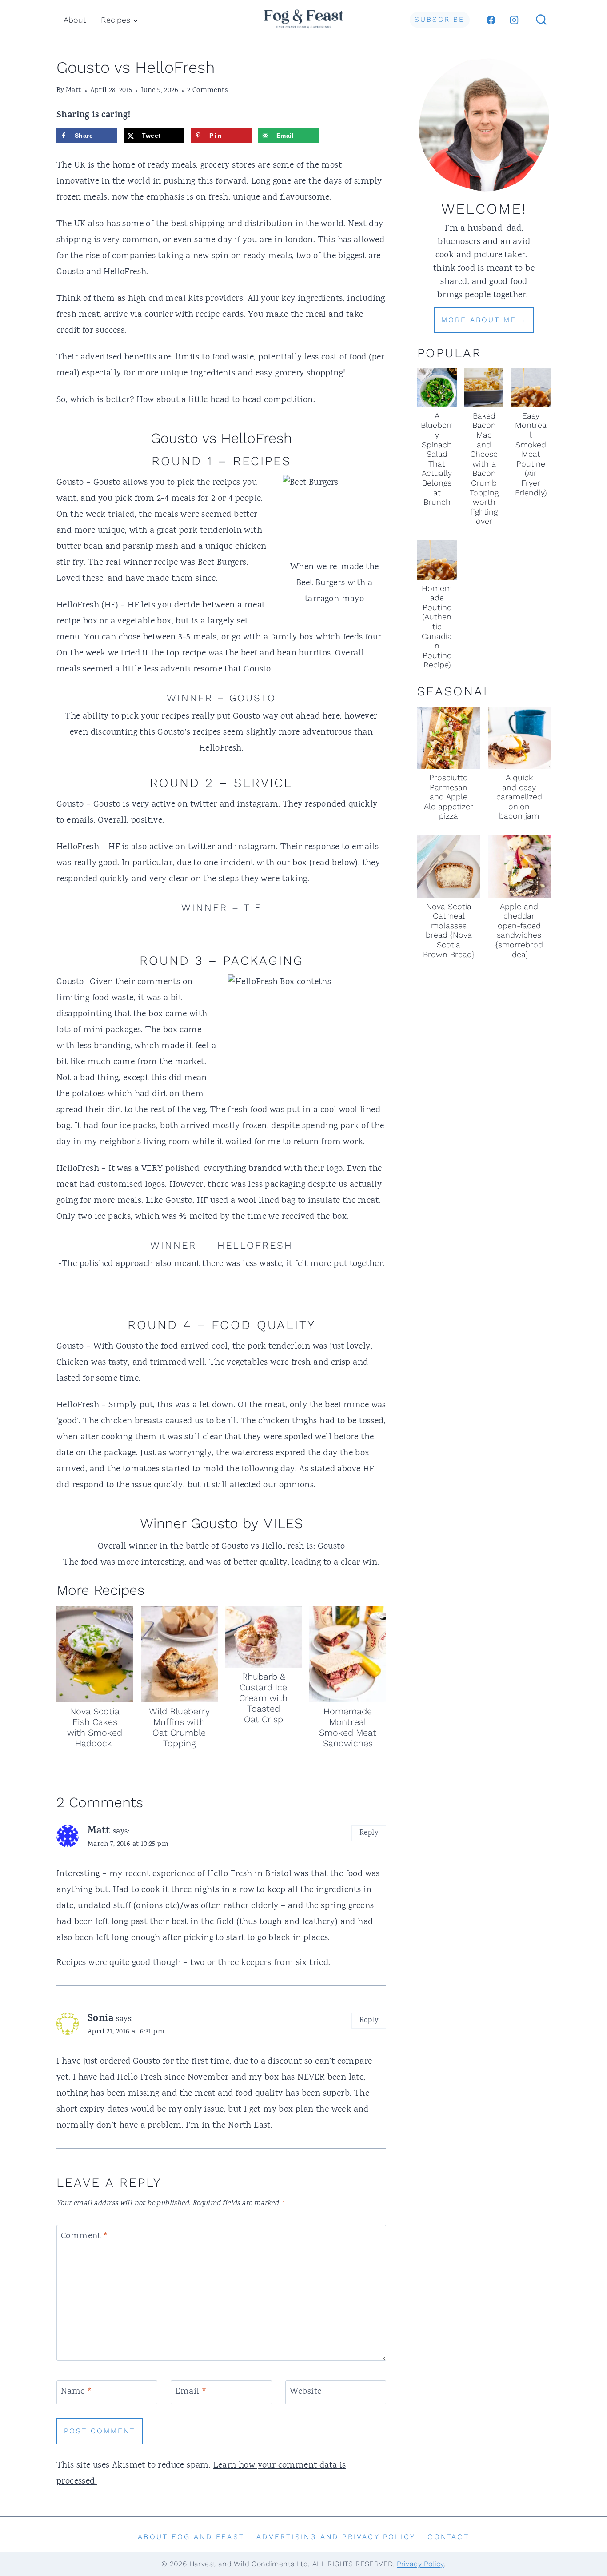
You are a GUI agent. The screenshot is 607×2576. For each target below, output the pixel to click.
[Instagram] (514, 20)
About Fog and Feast (191, 2537)
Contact (448, 2537)
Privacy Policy (420, 2564)
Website (306, 2392)
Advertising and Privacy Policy (336, 2537)
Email (191, 2392)
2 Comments (207, 90)
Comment (85, 2237)
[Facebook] (491, 20)
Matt (74, 90)
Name (76, 2392)
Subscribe (440, 19)
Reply (369, 1833)
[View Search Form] (541, 20)
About (75, 20)
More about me (479, 320)
